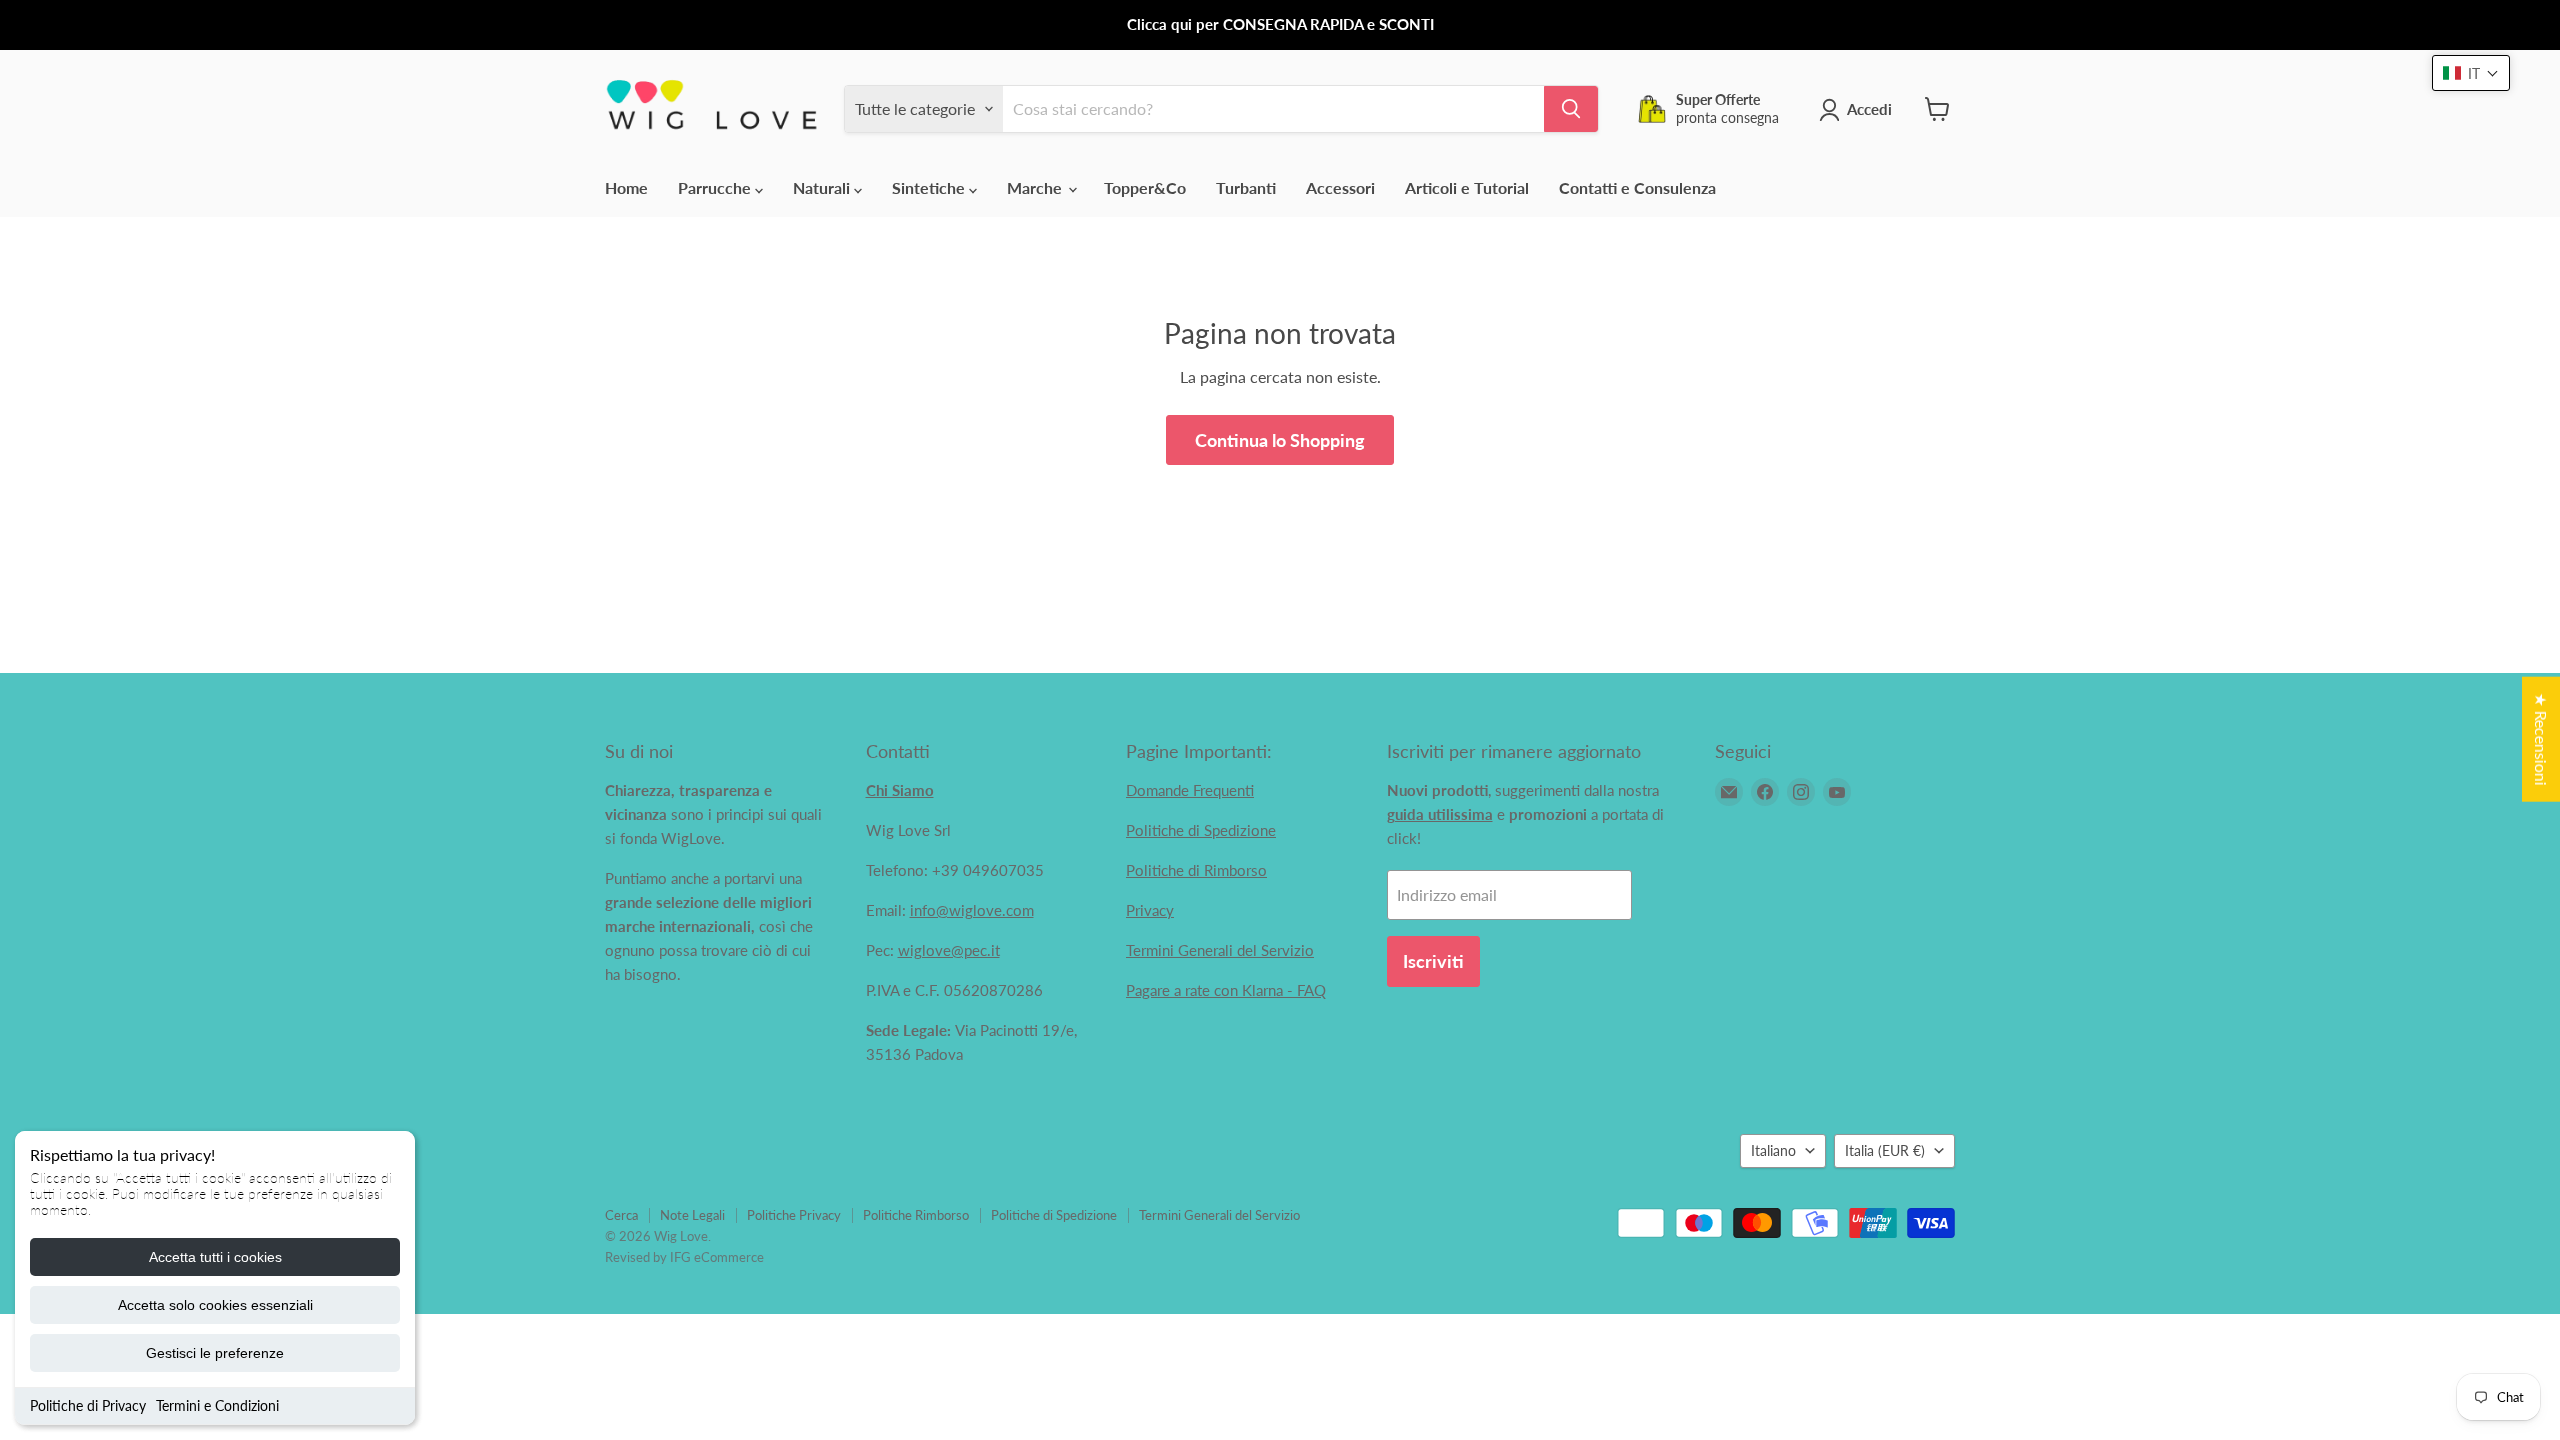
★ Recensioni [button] (2541, 739)
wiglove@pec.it (949, 950)
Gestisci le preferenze (215, 1353)
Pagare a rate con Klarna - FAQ (1226, 990)
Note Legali (692, 1215)
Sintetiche (930, 187)
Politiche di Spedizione (1201, 830)
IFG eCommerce (717, 1257)
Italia (1885, 1150)
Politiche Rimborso (916, 1215)
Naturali (823, 187)
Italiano (1773, 1150)
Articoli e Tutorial (1467, 187)
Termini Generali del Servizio (1220, 950)
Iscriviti (1433, 961)
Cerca (621, 1215)
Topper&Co (1145, 187)
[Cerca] (1571, 109)
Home (626, 187)
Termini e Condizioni (217, 1405)
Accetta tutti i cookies (215, 1257)
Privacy (1150, 910)
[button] (2471, 73)
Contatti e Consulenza (1637, 187)
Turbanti (1246, 187)
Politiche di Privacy (88, 1405)
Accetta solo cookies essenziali (215, 1305)
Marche (1036, 187)
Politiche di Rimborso (1196, 870)
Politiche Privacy (794, 1215)
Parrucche (716, 187)
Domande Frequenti (1190, 790)
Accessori (1340, 187)
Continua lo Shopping (1280, 440)
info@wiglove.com (972, 910)
